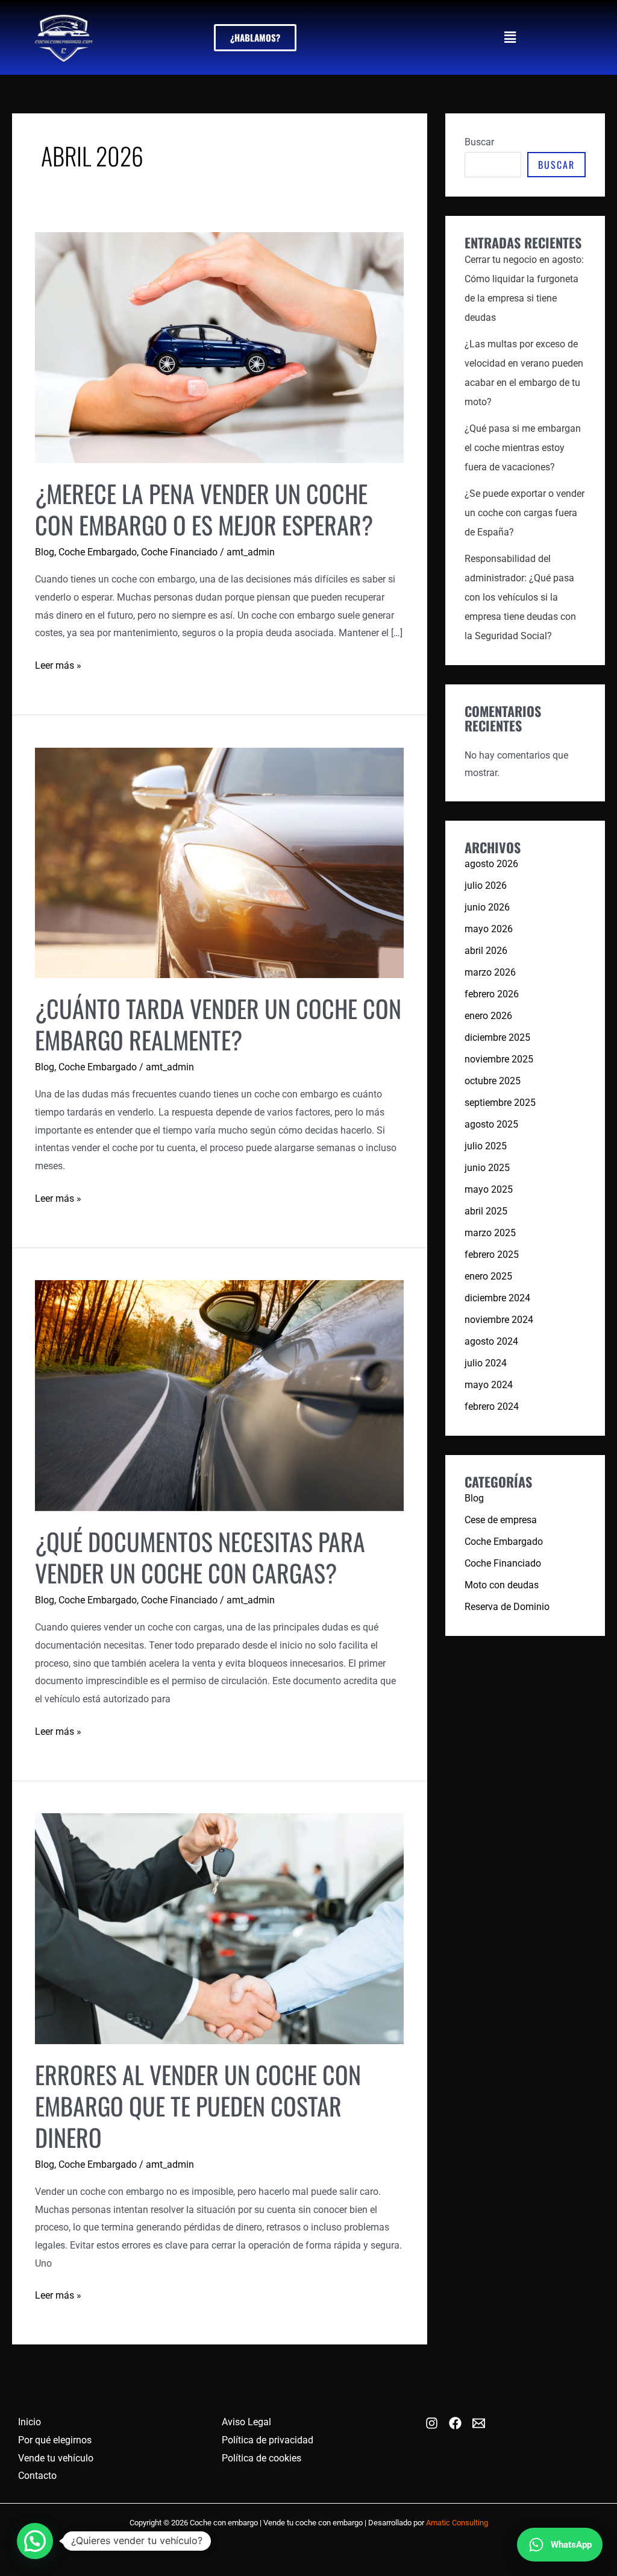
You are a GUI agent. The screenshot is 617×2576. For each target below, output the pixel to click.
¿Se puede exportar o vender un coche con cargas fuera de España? (525, 513)
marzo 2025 (490, 1233)
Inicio (30, 2422)
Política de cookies (262, 2458)
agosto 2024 (491, 1341)
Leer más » (58, 664)
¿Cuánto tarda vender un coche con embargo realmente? (218, 1024)
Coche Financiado (179, 552)
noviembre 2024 (499, 1320)
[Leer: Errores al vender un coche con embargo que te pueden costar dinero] (219, 1928)
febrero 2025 (492, 1255)
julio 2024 (486, 1363)
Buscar (479, 142)
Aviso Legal (246, 2422)
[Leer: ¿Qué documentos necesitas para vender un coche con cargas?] (219, 1395)
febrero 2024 (492, 1406)
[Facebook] (455, 2423)
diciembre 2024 (497, 1298)
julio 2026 (486, 885)
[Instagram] (432, 2423)
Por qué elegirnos (55, 2440)
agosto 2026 (491, 864)
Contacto (37, 2476)
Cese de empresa (501, 1520)
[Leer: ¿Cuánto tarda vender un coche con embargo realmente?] (219, 862)
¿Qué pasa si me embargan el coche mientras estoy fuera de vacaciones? (523, 448)
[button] (510, 37)
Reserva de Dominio (507, 1607)
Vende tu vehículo (56, 2458)
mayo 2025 (489, 1189)
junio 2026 (487, 907)
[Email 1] (479, 2423)
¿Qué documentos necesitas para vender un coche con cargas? (200, 1557)
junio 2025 (487, 1168)
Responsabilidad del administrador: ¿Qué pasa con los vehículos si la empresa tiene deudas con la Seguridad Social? (520, 597)
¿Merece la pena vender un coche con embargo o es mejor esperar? (204, 509)
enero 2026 (488, 1016)
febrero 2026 (492, 994)
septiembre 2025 (500, 1103)
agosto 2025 (491, 1124)
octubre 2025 (493, 1081)
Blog (45, 552)
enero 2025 (488, 1276)
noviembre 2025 (499, 1059)
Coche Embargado (98, 552)
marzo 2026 (490, 972)
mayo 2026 (489, 929)
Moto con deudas (502, 1585)
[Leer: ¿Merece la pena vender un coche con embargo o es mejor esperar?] (219, 347)
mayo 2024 (489, 1385)
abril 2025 (486, 1211)
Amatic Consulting (457, 2523)
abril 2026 (486, 951)
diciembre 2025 (497, 1037)
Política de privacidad (268, 2440)
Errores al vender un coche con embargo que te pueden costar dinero (198, 2106)
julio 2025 (486, 1146)
